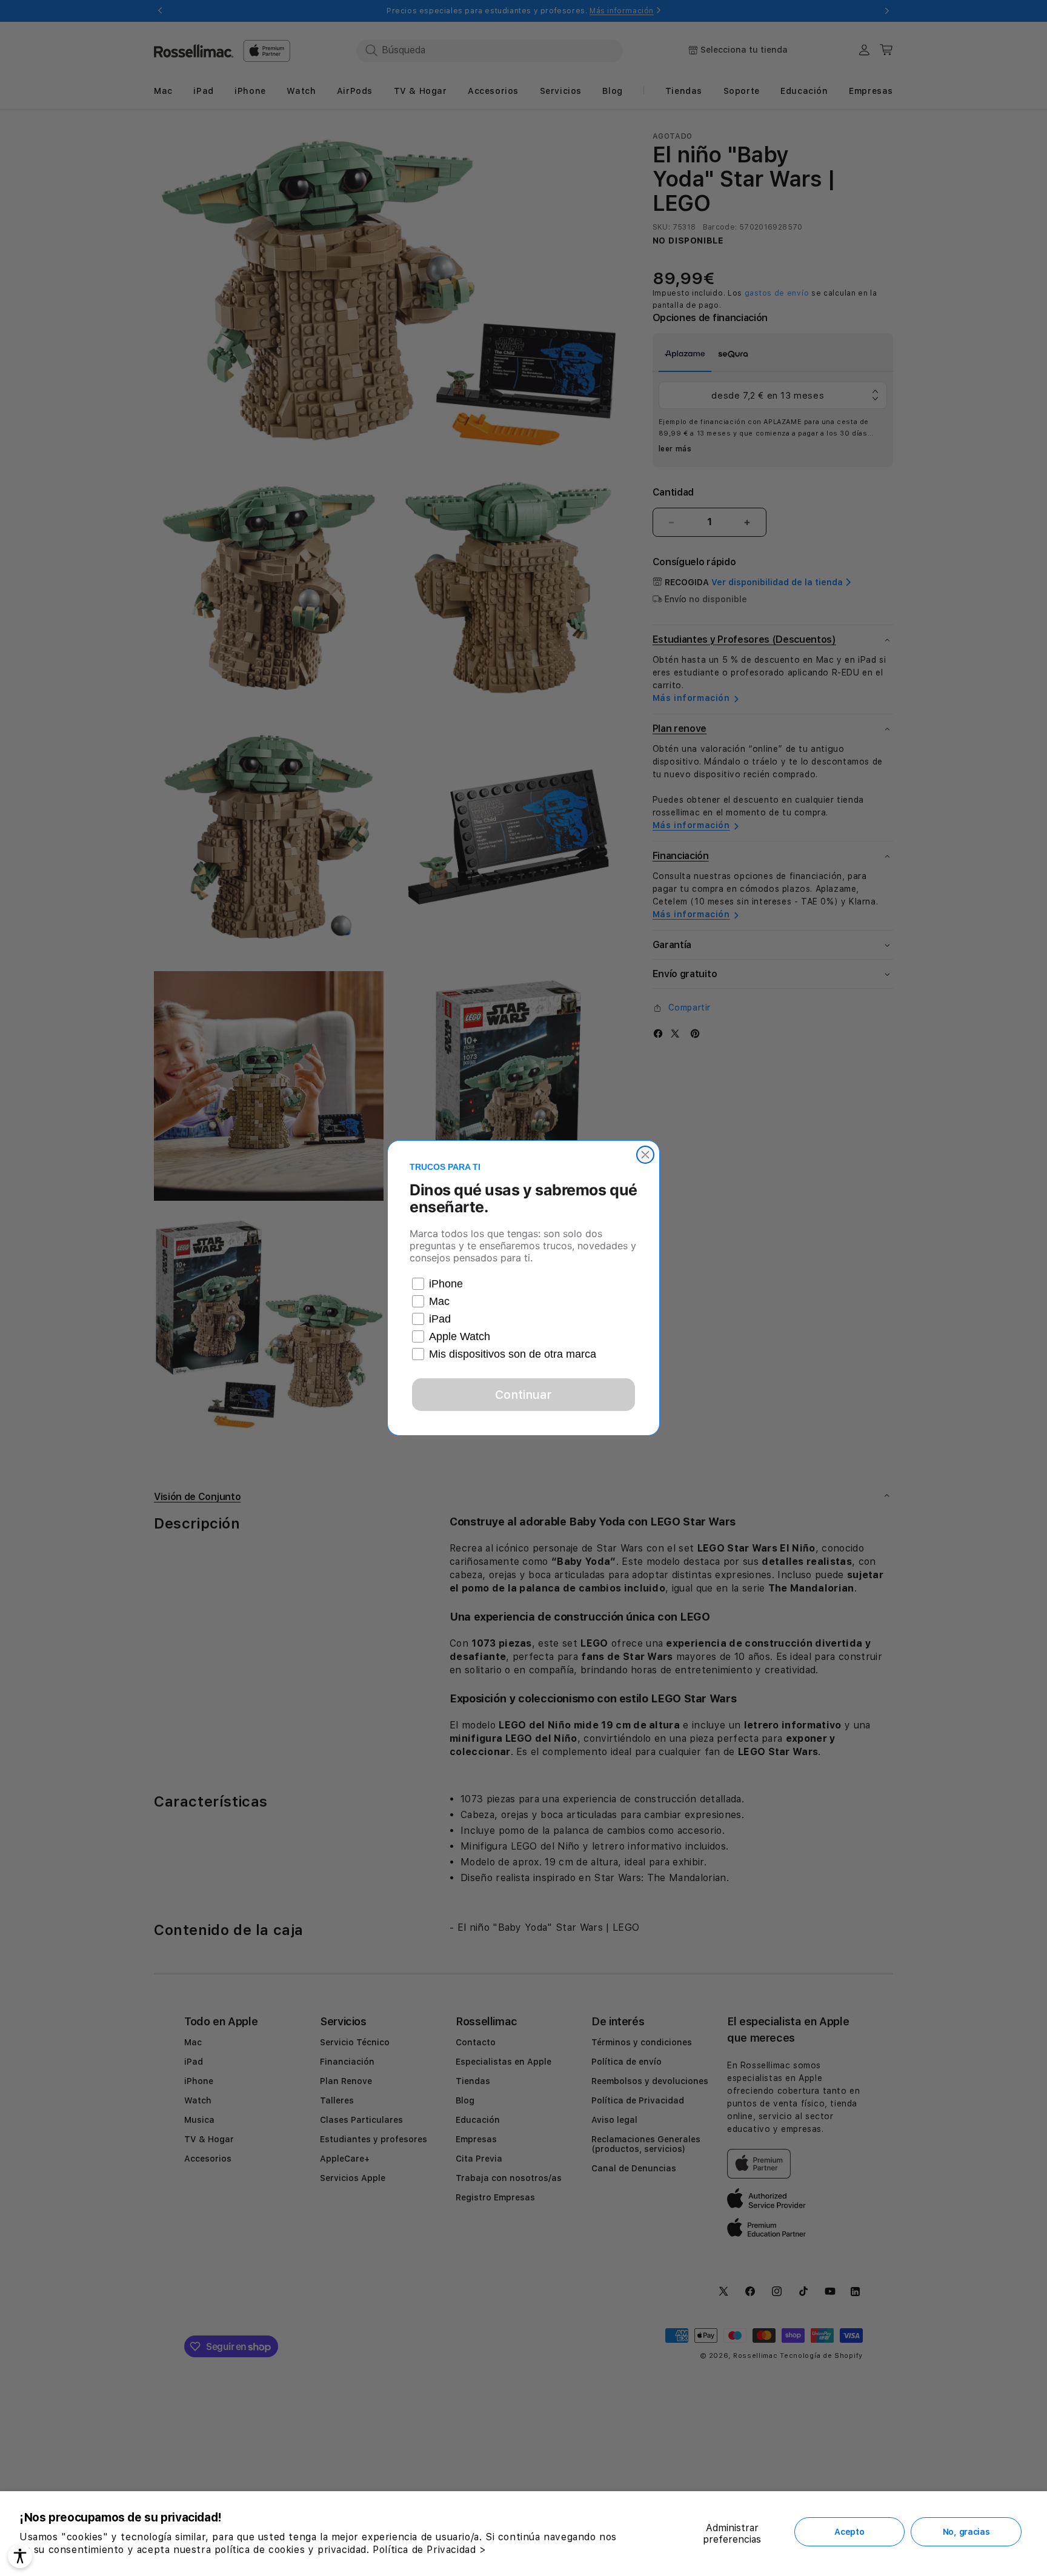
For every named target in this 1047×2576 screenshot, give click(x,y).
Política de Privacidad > (429, 2550)
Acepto (849, 2532)
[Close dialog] (645, 1155)
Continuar (523, 1395)
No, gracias (966, 2532)
